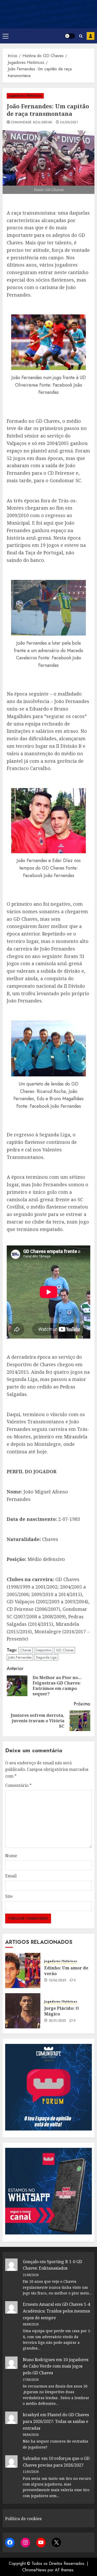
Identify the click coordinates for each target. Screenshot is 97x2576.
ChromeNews (34, 2570)
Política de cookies (23, 2519)
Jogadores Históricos (25, 96)
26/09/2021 (69, 123)
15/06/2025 (57, 1981)
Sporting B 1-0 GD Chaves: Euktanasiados (52, 2265)
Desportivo (43, 1650)
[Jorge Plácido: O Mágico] (23, 2011)
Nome (11, 1856)
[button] (6, 36)
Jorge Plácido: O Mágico (62, 2011)
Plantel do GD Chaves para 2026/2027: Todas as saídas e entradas (56, 2421)
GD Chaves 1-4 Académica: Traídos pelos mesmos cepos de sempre (56, 2311)
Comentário (18, 1785)
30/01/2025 (57, 2021)
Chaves (26, 1650)
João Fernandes (20, 1657)
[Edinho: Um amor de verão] (23, 1970)
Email (11, 1876)
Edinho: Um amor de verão (66, 1971)
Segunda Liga (46, 1657)
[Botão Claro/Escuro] (70, 36)
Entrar (91, 36)
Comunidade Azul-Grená (32, 123)
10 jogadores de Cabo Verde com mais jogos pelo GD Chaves (56, 2366)
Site (9, 1896)
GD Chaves (65, 1650)
